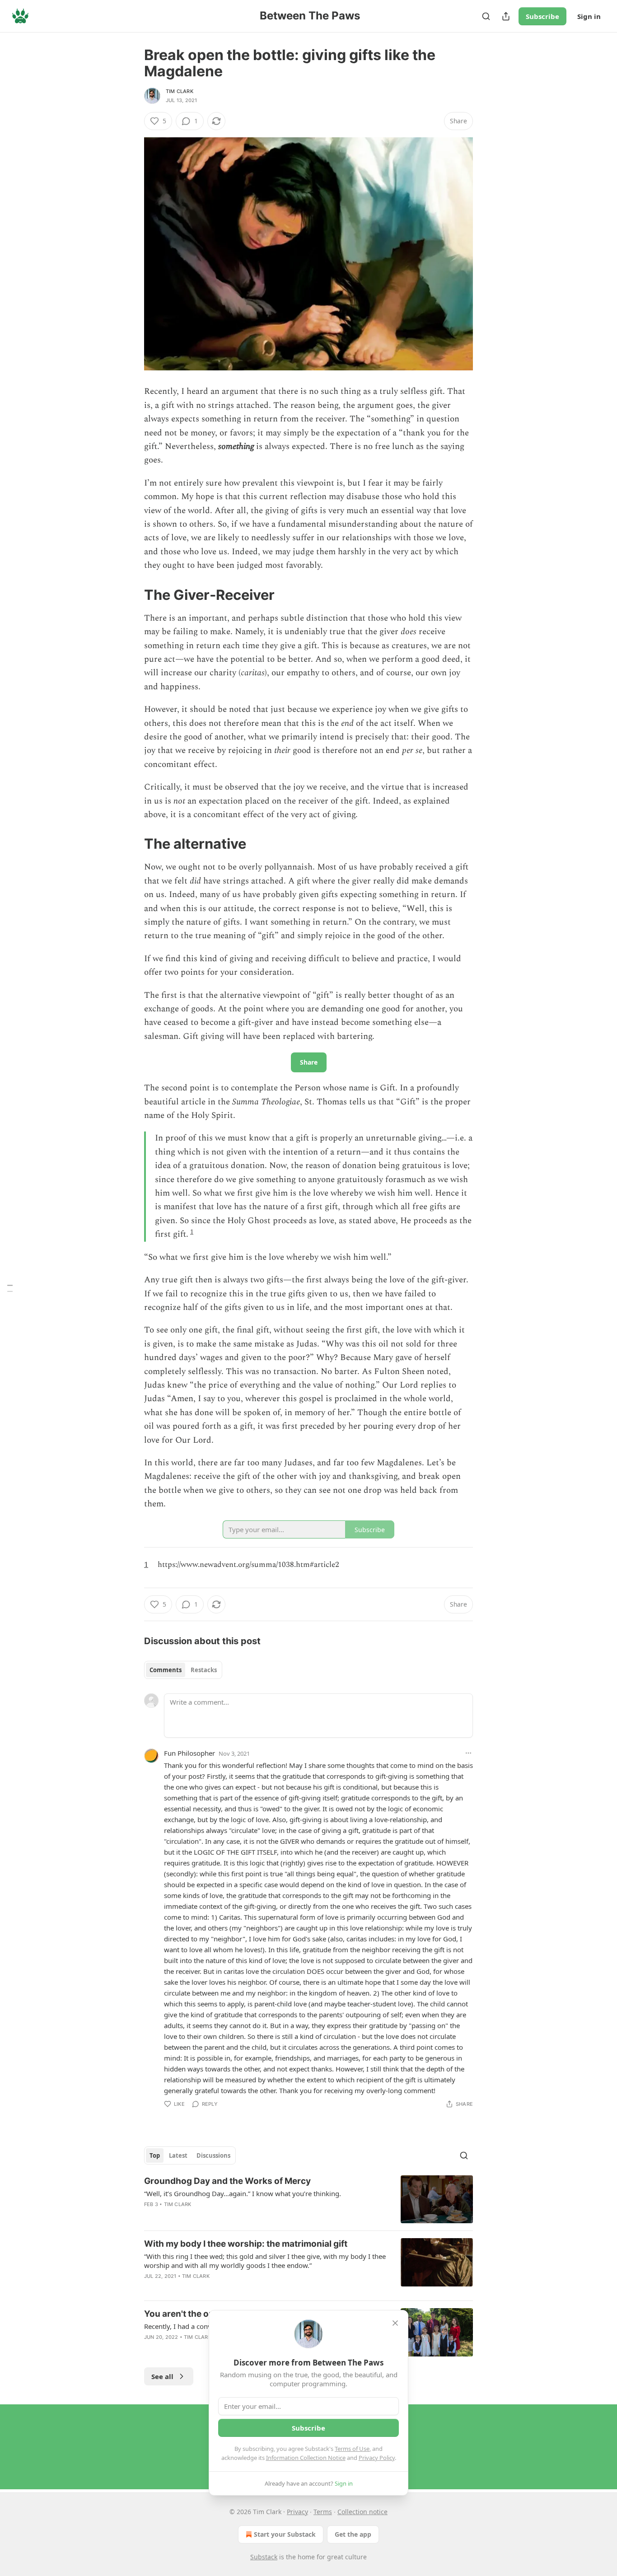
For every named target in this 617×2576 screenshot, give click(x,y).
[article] (308, 2200)
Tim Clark (180, 91)
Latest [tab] (178, 2155)
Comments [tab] (166, 1670)
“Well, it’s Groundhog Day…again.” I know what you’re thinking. (243, 2193)
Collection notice (362, 2512)
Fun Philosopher (189, 1753)
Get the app (353, 2534)
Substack (264, 2557)
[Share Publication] (506, 16)
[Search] (486, 16)
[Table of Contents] (10, 1288)
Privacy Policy (377, 2458)
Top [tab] (155, 2155)
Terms (323, 2512)
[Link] (131, 594)
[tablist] (183, 1670)
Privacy (297, 2512)
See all (162, 2376)
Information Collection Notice (306, 2458)
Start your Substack (285, 2534)
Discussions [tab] (213, 2155)
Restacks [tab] (204, 1670)
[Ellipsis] (468, 1753)
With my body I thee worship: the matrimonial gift (246, 2244)
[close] (395, 2323)
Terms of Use (352, 2449)
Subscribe (542, 16)
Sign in (589, 16)
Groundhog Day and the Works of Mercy (227, 2181)
